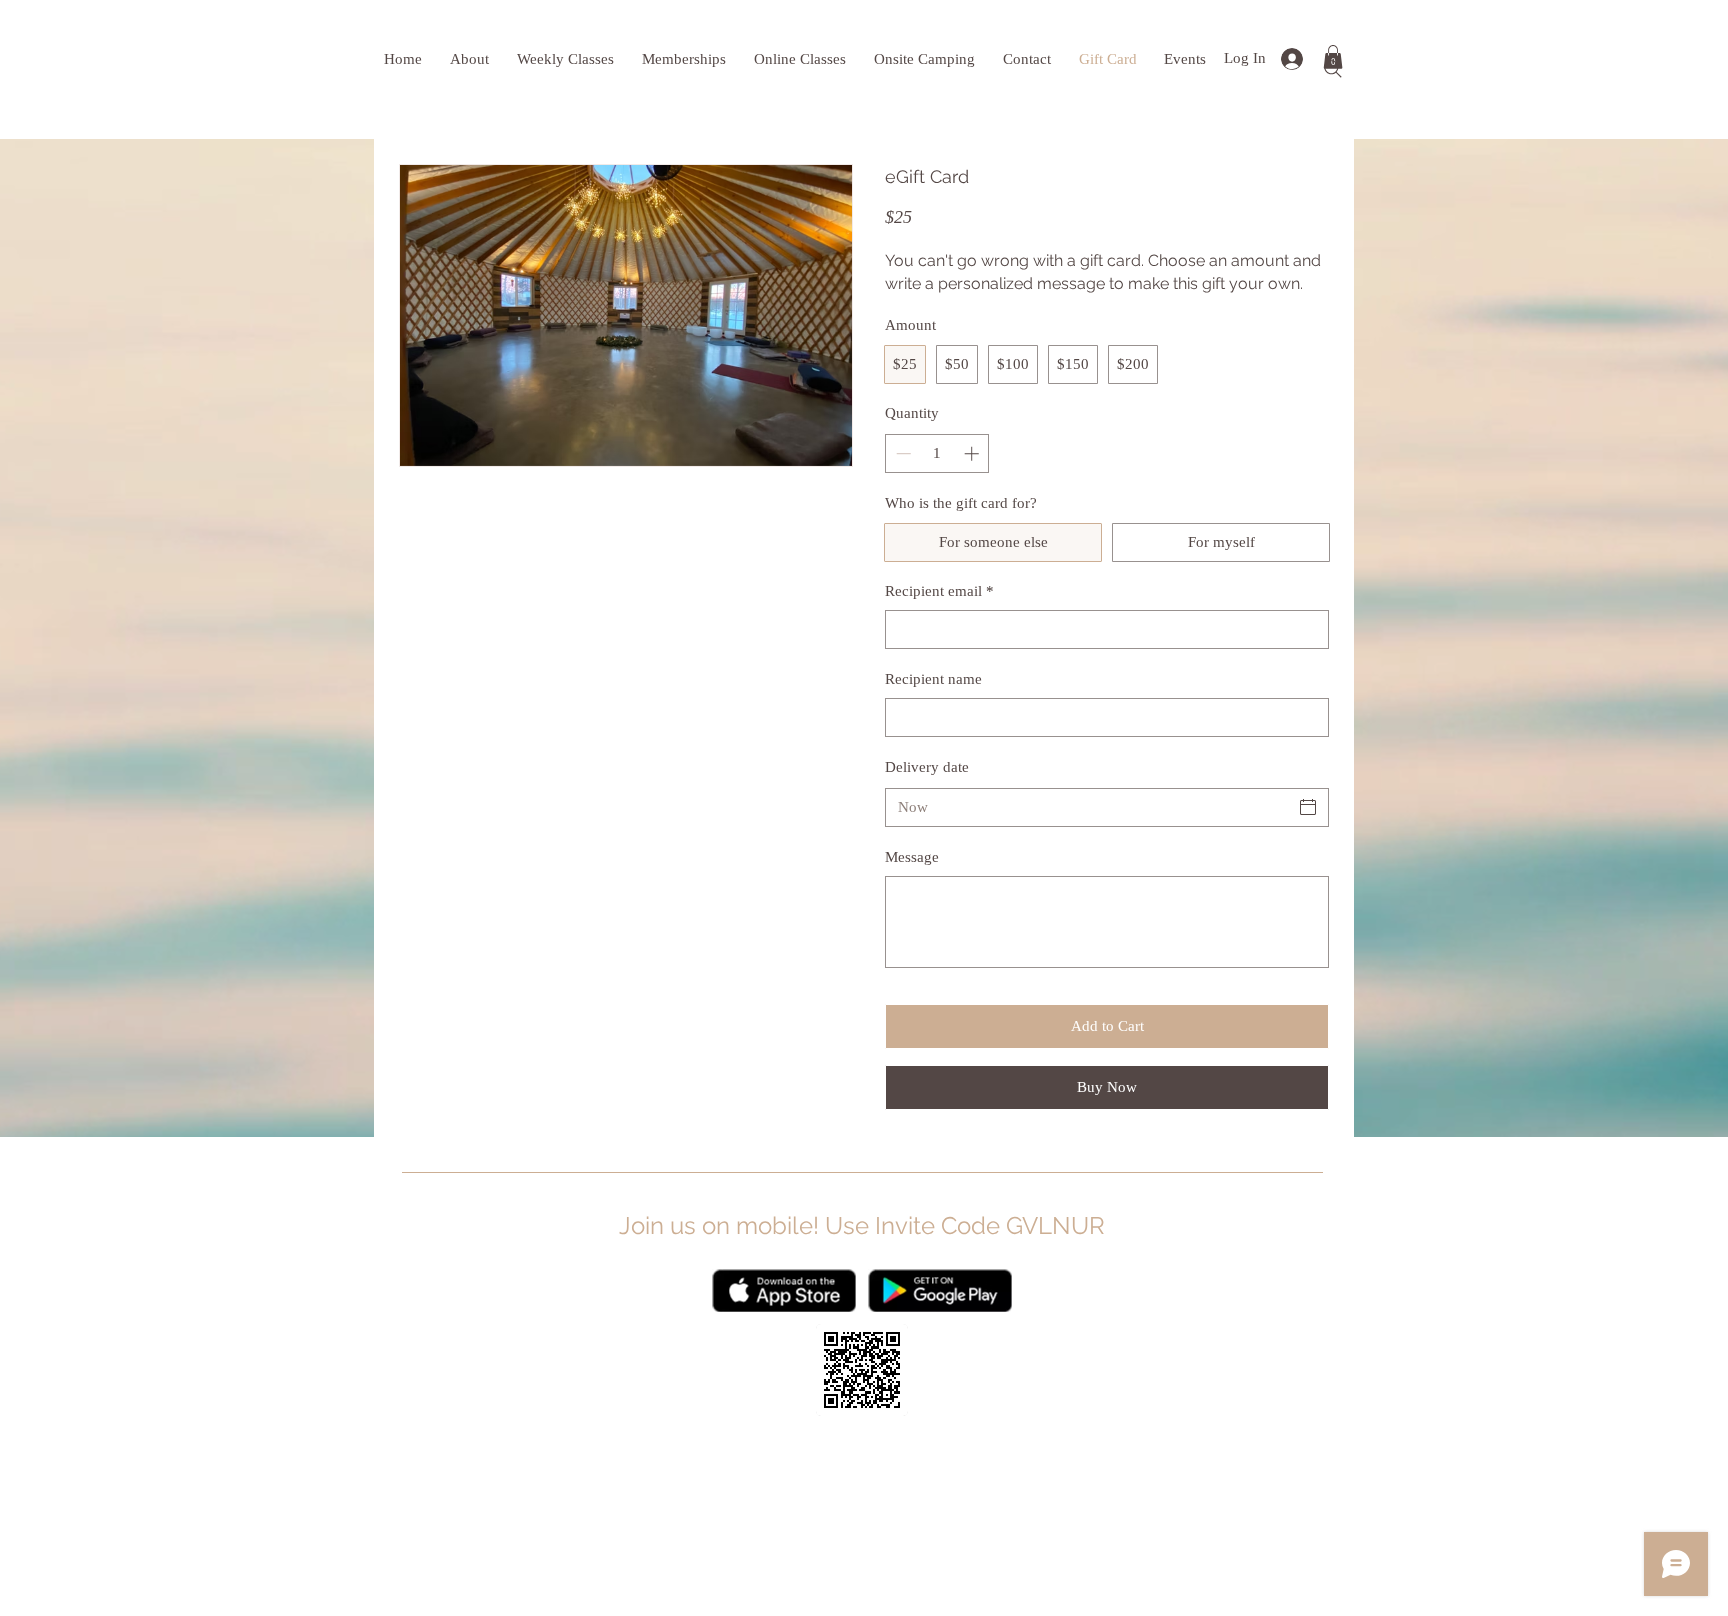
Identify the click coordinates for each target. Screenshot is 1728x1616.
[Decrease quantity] (901, 453)
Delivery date (927, 767)
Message (912, 857)
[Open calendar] (1308, 807)
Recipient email (939, 591)
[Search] (1333, 69)
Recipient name (933, 679)
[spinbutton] (937, 453)
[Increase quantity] (973, 453)
